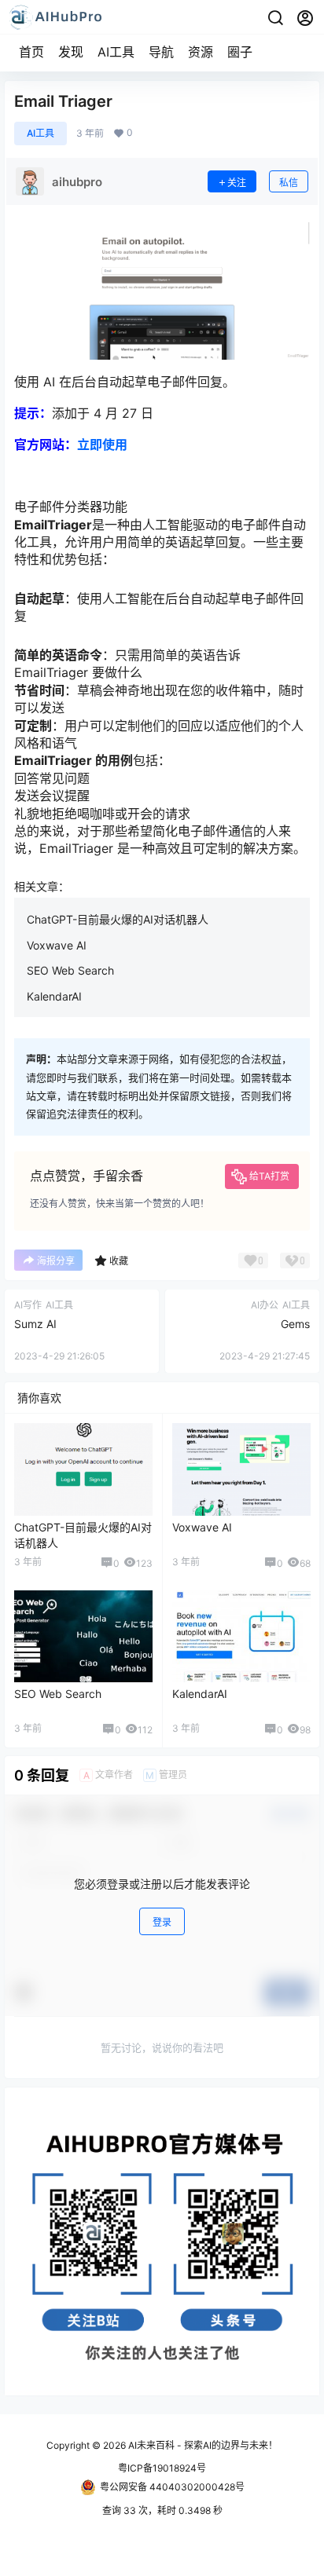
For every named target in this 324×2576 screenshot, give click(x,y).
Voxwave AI (57, 945)
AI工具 (116, 52)
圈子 (240, 52)
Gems (295, 1324)
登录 (162, 1922)
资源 (201, 52)
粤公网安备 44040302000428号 (172, 2487)
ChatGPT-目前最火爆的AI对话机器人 (118, 919)
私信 (289, 183)
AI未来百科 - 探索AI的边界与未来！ (202, 2445)
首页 (31, 52)
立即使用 (102, 445)
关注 (237, 183)
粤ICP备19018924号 (162, 2468)
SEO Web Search (70, 970)
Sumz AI (35, 1324)
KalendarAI (54, 996)
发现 (71, 52)
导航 (161, 52)
